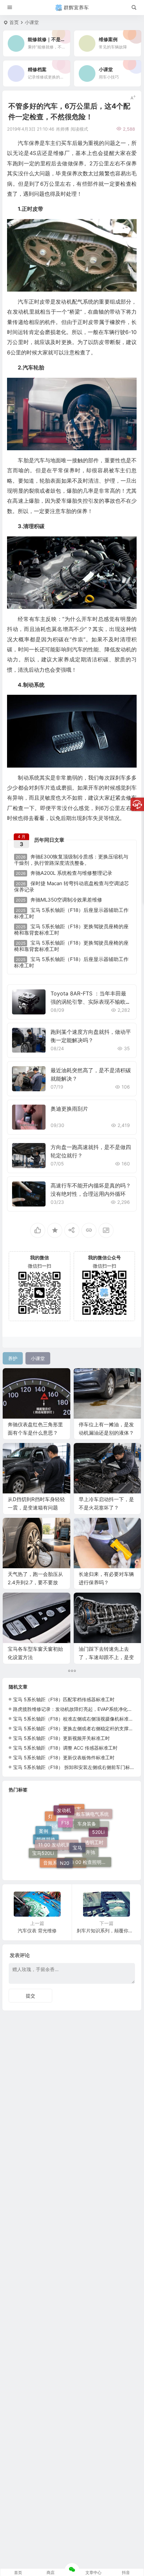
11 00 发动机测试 (57, 1824)
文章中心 (93, 2572)
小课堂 (32, 22)
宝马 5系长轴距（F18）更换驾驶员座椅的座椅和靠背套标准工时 (71, 930)
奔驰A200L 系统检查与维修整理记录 (64, 873)
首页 (14, 22)
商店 (51, 2572)
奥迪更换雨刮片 (69, 1109)
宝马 (77, 1824)
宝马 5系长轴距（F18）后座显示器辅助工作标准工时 (71, 913)
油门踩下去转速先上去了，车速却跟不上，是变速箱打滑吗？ (106, 1657)
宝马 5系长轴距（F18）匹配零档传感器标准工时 (64, 1699)
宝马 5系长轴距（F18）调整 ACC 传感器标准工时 (65, 1748)
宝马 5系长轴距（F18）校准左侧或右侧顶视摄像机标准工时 (76, 1719)
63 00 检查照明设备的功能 (90, 1852)
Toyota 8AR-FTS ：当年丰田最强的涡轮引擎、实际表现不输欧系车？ (91, 1002)
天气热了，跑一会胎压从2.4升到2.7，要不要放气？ (35, 1582)
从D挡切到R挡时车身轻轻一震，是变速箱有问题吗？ (36, 1508)
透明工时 (94, 1830)
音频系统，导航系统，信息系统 (65, 1864)
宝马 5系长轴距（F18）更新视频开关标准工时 (61, 1738)
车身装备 (87, 1812)
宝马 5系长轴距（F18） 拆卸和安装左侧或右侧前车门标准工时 (79, 1767)
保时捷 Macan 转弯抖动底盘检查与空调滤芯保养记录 (71, 887)
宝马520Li (43, 1846)
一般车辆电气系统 (90, 1821)
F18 (65, 1807)
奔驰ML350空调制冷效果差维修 (59, 900)
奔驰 (90, 1860)
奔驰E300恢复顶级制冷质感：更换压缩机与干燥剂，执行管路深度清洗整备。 (71, 860)
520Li (98, 1839)
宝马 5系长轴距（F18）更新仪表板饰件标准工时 (64, 1757)
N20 (65, 1845)
